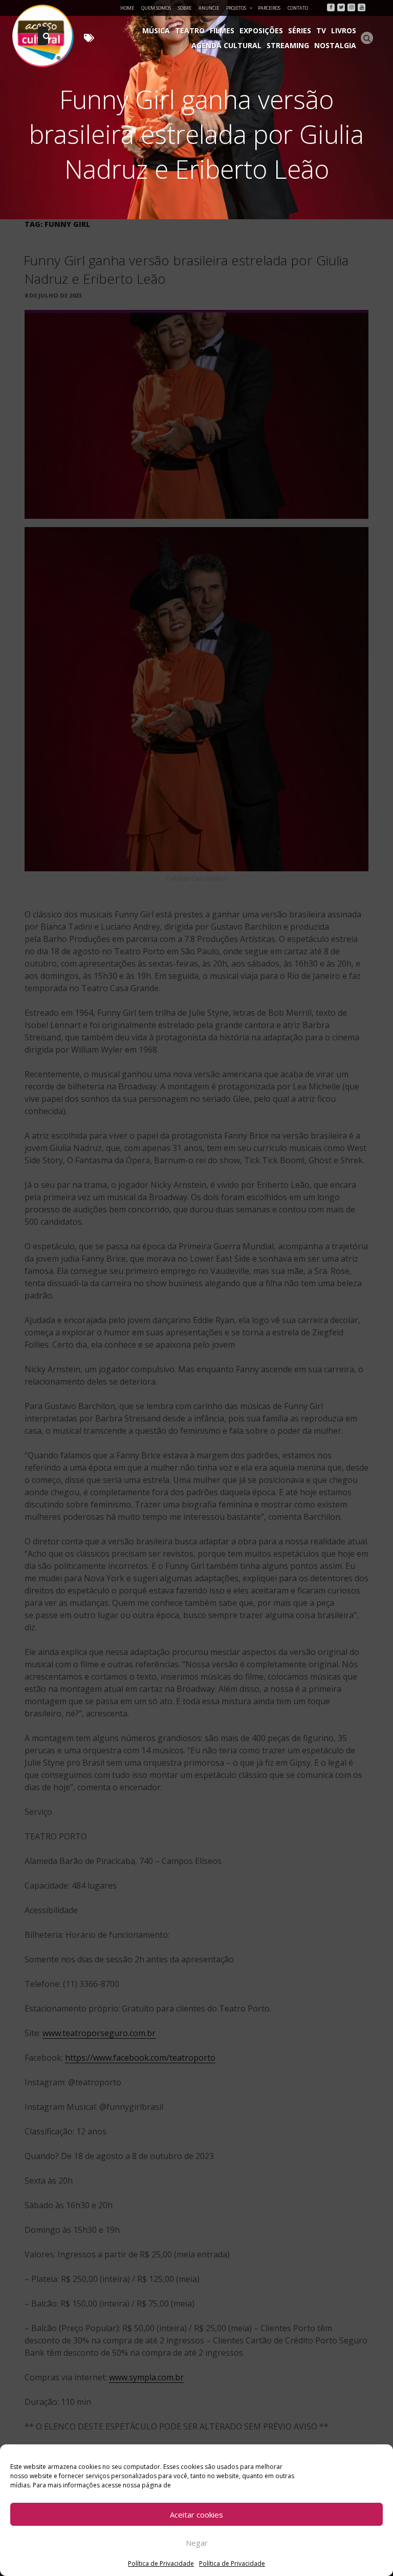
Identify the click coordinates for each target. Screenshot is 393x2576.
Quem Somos (156, 8)
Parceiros (269, 8)
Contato (298, 8)
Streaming (288, 45)
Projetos (236, 8)
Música (156, 30)
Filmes (222, 30)
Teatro (190, 30)
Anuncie (209, 8)
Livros (344, 30)
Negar (197, 2543)
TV (321, 30)
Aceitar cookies (196, 2515)
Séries (300, 30)
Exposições (261, 30)
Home (127, 8)
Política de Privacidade (161, 2563)
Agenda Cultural (226, 45)
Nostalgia (335, 45)
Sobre (185, 8)
